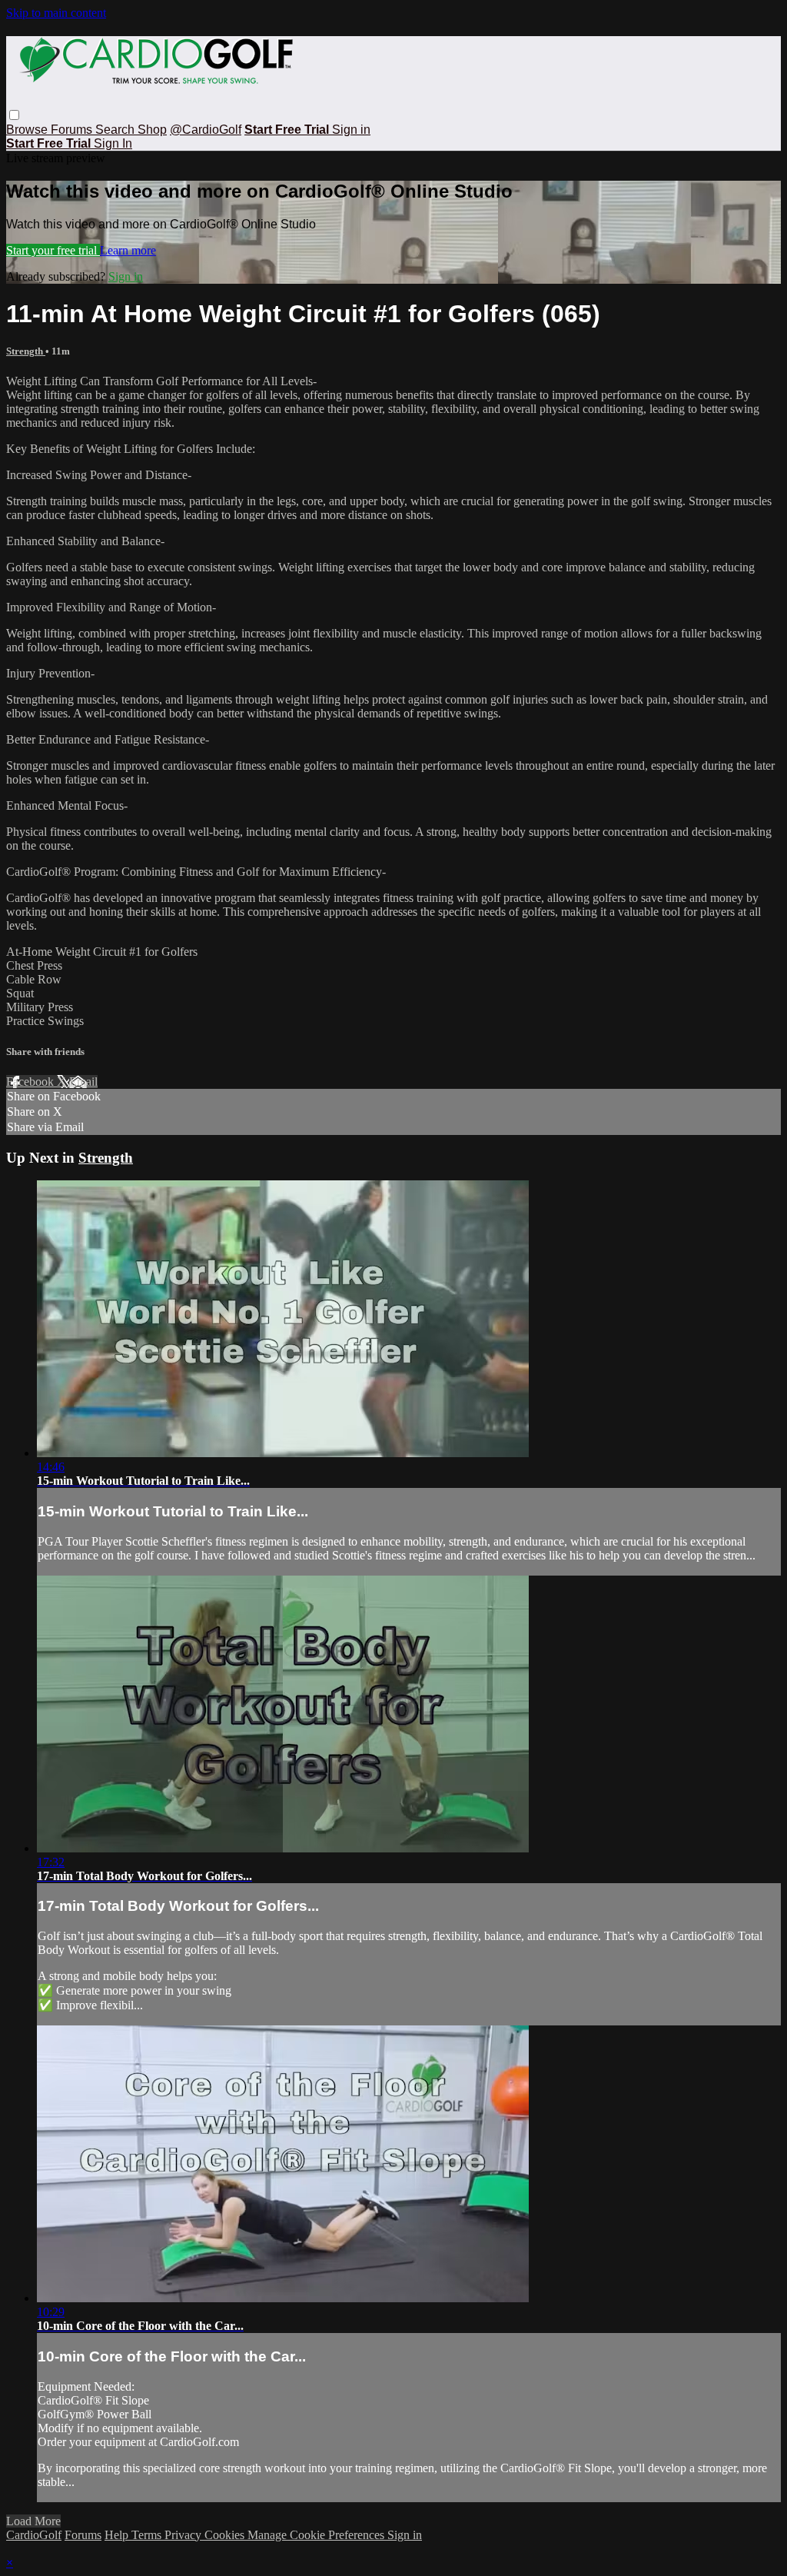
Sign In (113, 143)
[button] (14, 115)
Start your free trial (53, 250)
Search (116, 130)
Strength (26, 351)
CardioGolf (34, 2535)
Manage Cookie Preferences (317, 2535)
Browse (28, 130)
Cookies (226, 2535)
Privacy (184, 2535)
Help (118, 2535)
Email (83, 1082)
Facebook (32, 1082)
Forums (73, 130)
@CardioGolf (206, 130)
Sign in (351, 130)
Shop (152, 130)
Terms (148, 2535)
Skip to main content (56, 13)
